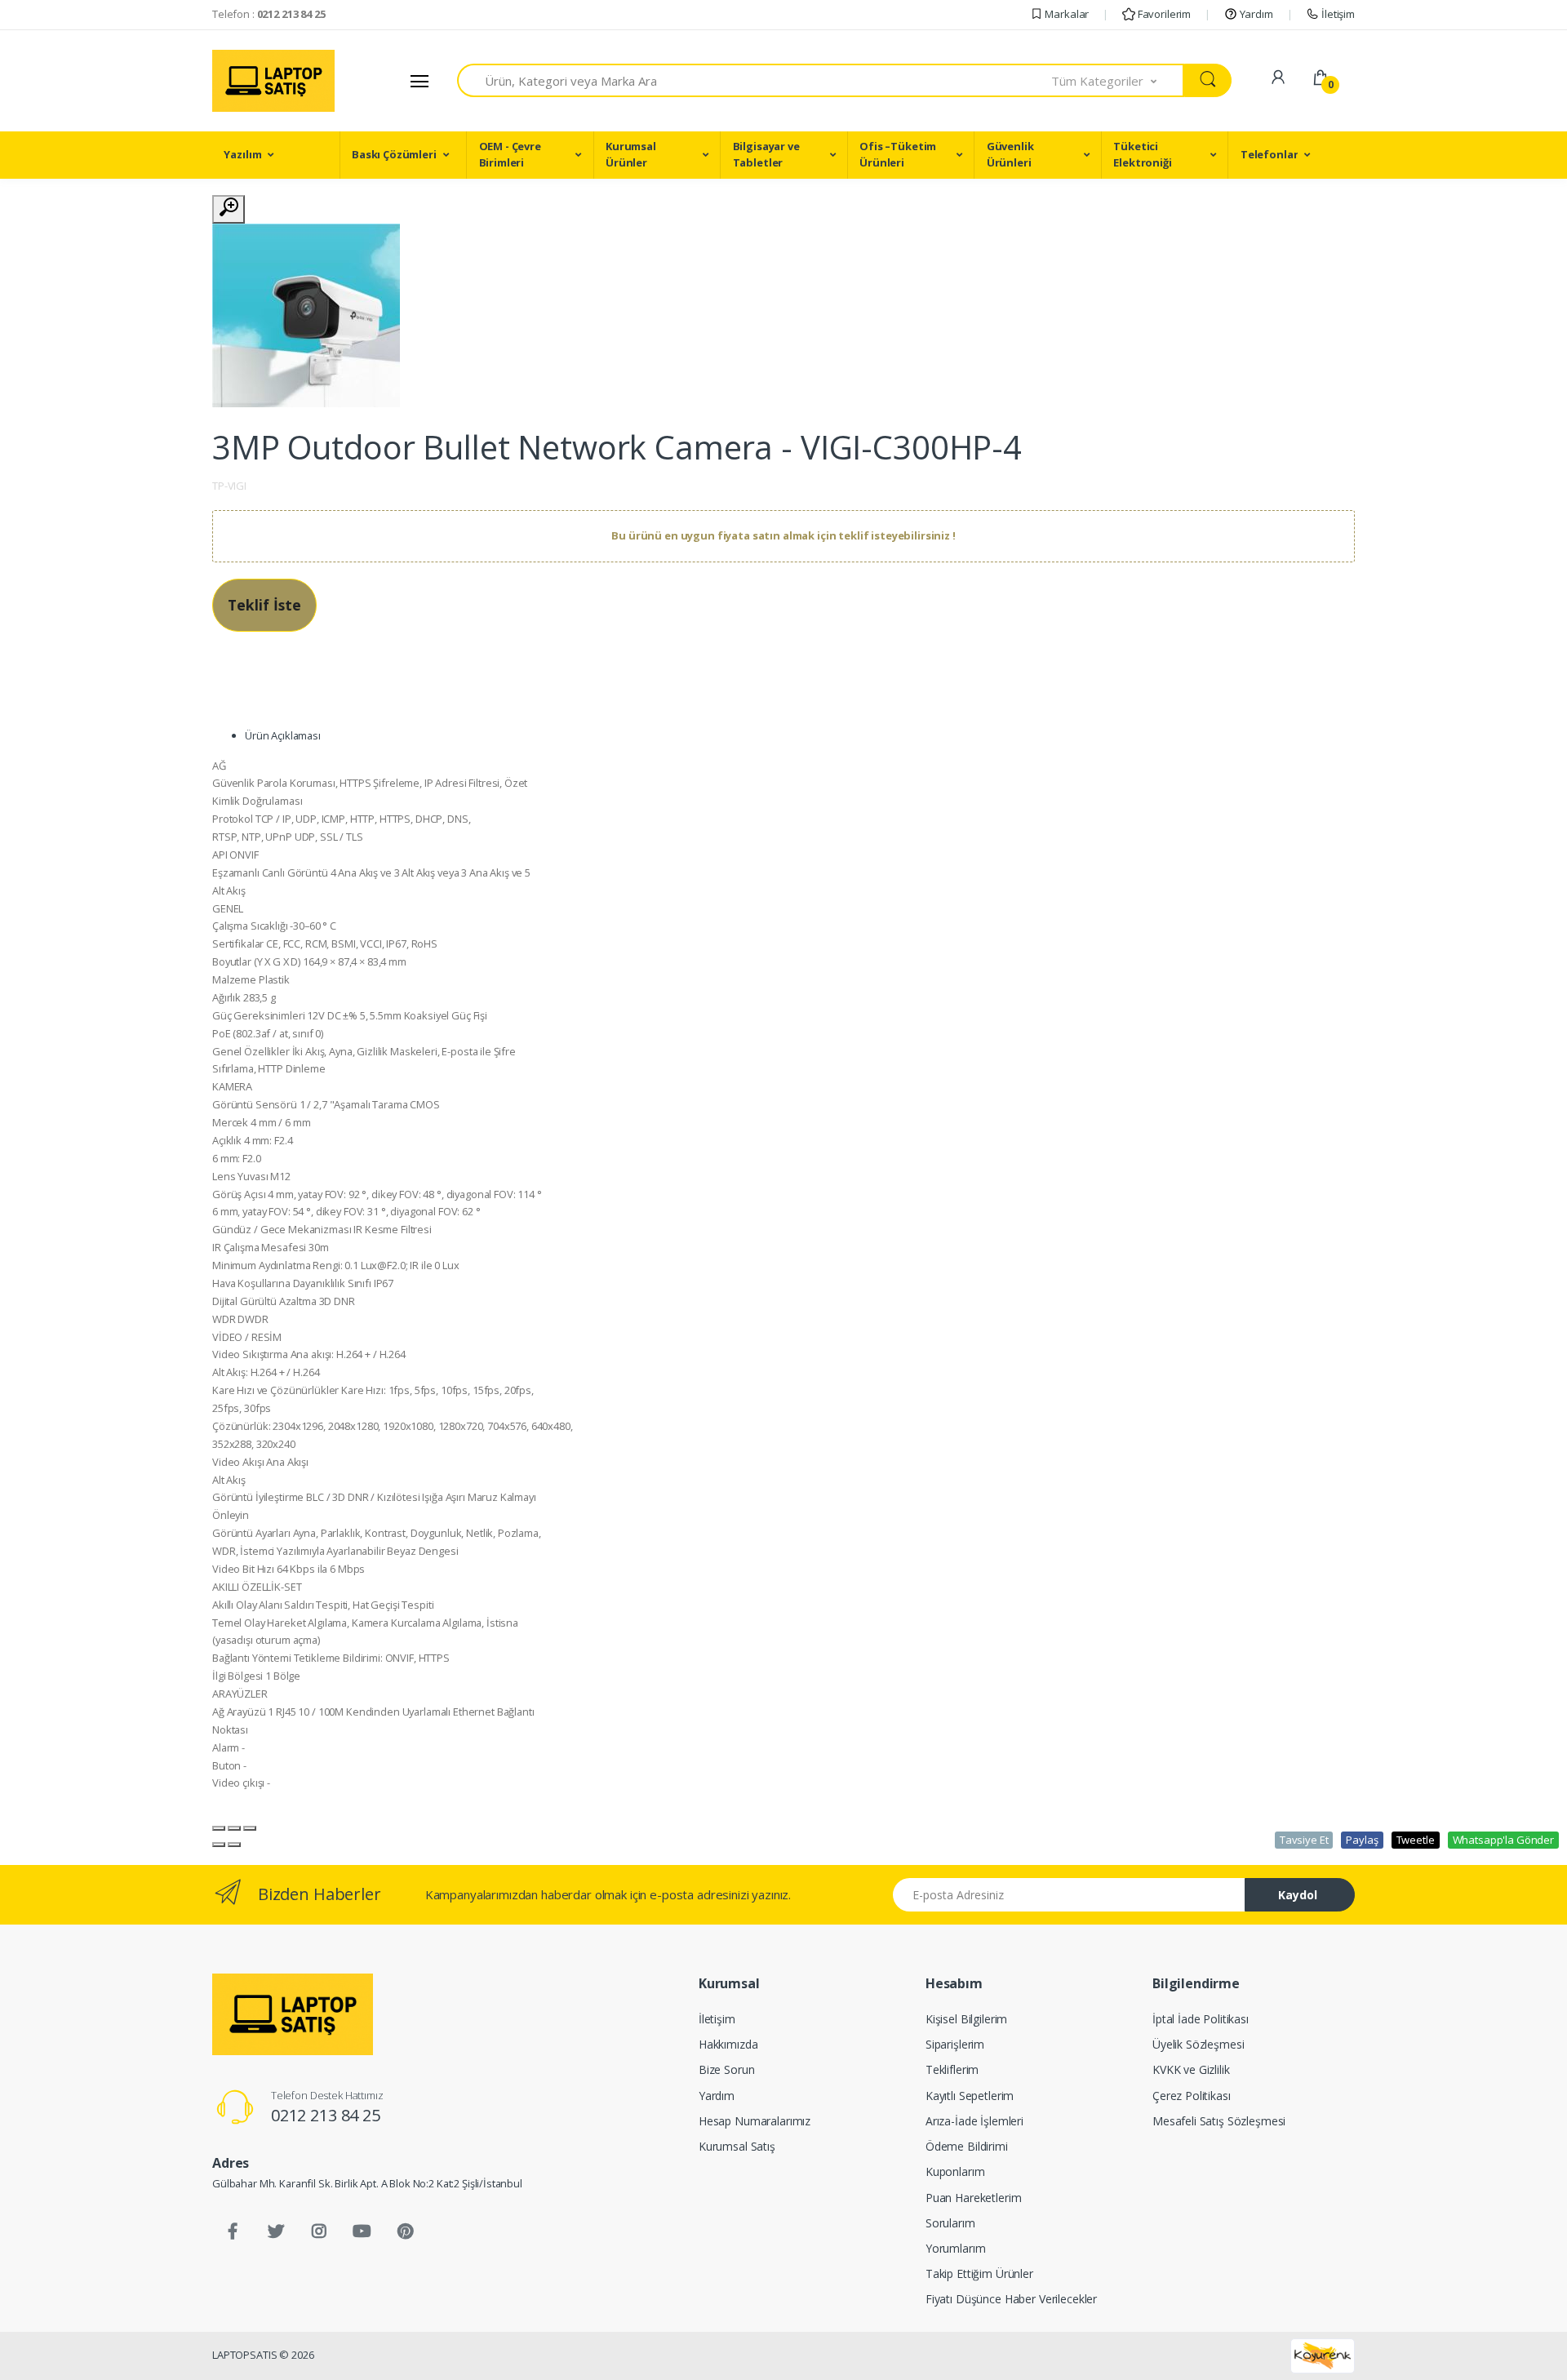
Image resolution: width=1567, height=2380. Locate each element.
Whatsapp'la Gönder (1503, 1840)
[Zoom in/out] (250, 1828)
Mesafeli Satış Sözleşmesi (1219, 2121)
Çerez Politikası (1192, 2096)
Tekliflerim (952, 2069)
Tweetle (1416, 1840)
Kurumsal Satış (737, 2146)
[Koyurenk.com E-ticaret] (1323, 2354)
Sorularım (950, 2223)
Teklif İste (264, 605)
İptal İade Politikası (1201, 2019)
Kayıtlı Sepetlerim (970, 2096)
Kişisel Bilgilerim (966, 2019)
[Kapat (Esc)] (219, 1828)
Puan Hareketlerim (974, 2198)
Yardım (1255, 14)
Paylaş (1362, 1840)
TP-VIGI (229, 486)
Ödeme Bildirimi (967, 2146)
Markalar (1066, 14)
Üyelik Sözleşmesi (1199, 2044)
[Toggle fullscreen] (234, 1828)
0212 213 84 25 (326, 2115)
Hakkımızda (728, 2044)
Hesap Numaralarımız (755, 2121)
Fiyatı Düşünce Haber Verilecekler (1011, 2299)
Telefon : (269, 14)
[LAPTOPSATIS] (293, 2014)
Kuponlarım (955, 2171)
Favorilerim (1163, 14)
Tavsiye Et (1304, 1840)
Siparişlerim (955, 2044)
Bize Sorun (727, 2069)
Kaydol (1298, 1895)
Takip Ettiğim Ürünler (979, 2273)
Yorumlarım (956, 2248)
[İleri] (234, 1845)
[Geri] (219, 1845)
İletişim (1337, 14)
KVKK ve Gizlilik (1191, 2069)
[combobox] (755, 80)
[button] (1118, 80)
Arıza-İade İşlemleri (974, 2121)
